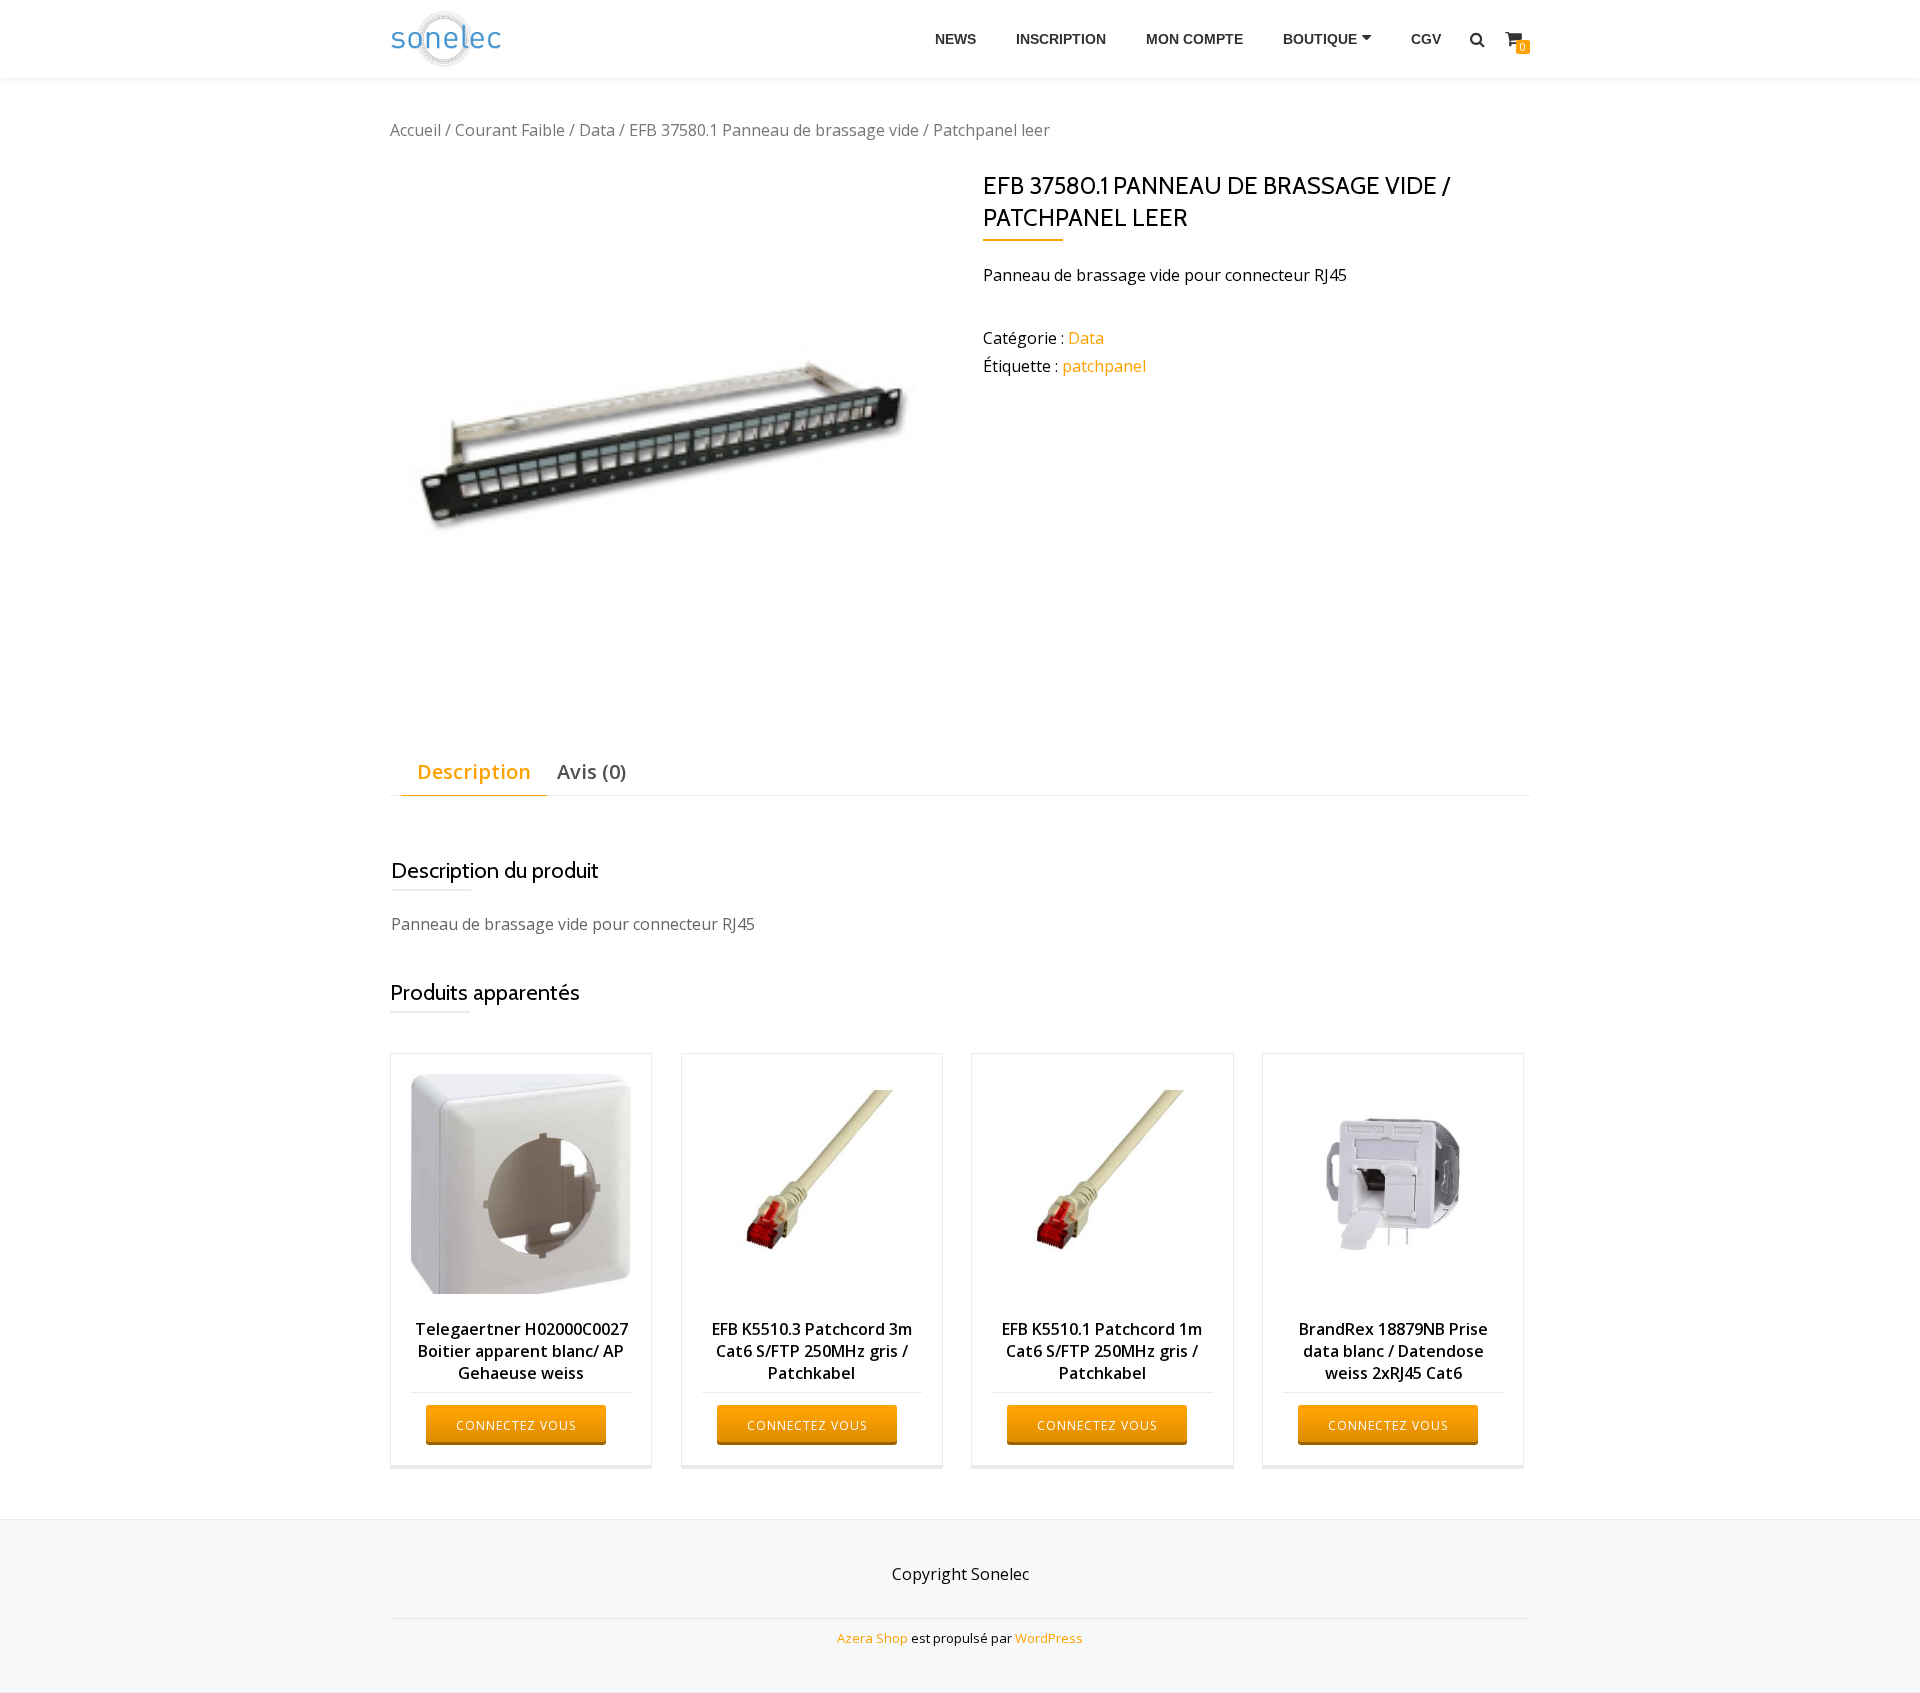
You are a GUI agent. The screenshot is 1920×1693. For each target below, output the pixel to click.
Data (597, 130)
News (955, 39)
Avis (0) (591, 771)
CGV (1426, 39)
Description (474, 771)
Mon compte (1194, 39)
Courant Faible (510, 130)
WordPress (1049, 1638)
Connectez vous (516, 1425)
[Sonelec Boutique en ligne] (449, 39)
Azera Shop (872, 1638)
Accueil (415, 130)
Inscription (1061, 39)
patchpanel (1104, 366)
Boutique (1320, 39)
